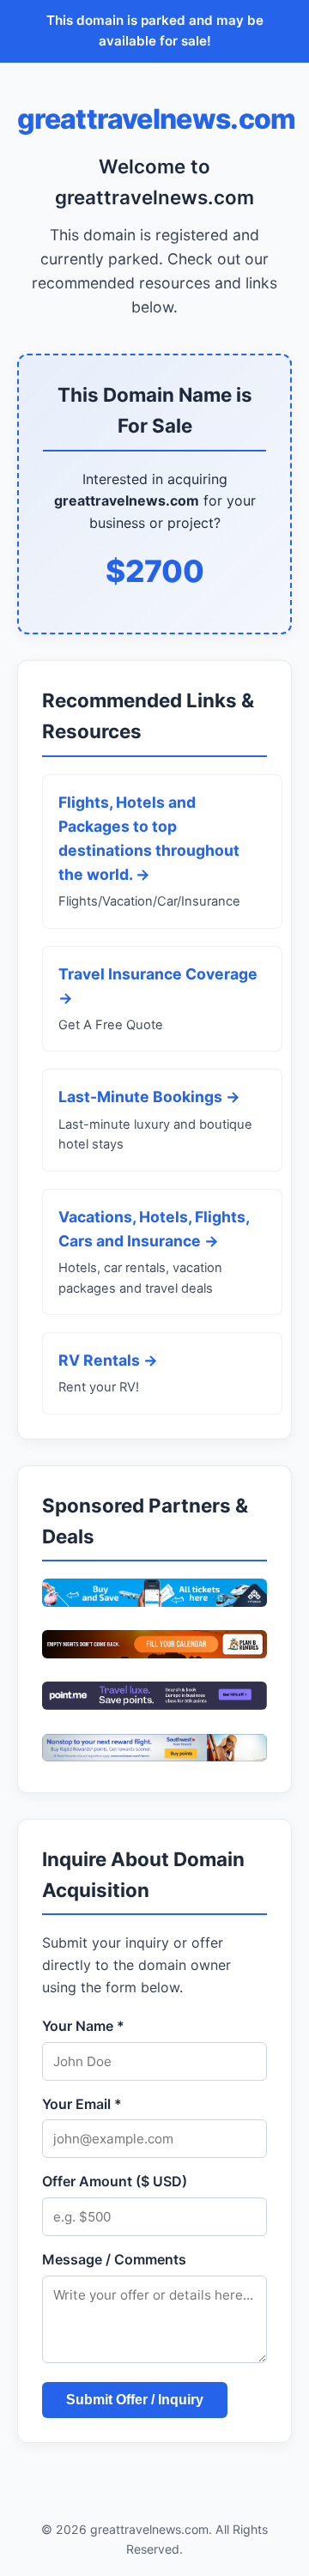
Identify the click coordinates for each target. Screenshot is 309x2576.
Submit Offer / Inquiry (135, 2400)
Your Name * (83, 2026)
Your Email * (82, 2104)
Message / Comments (114, 2259)
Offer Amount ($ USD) (115, 2181)
